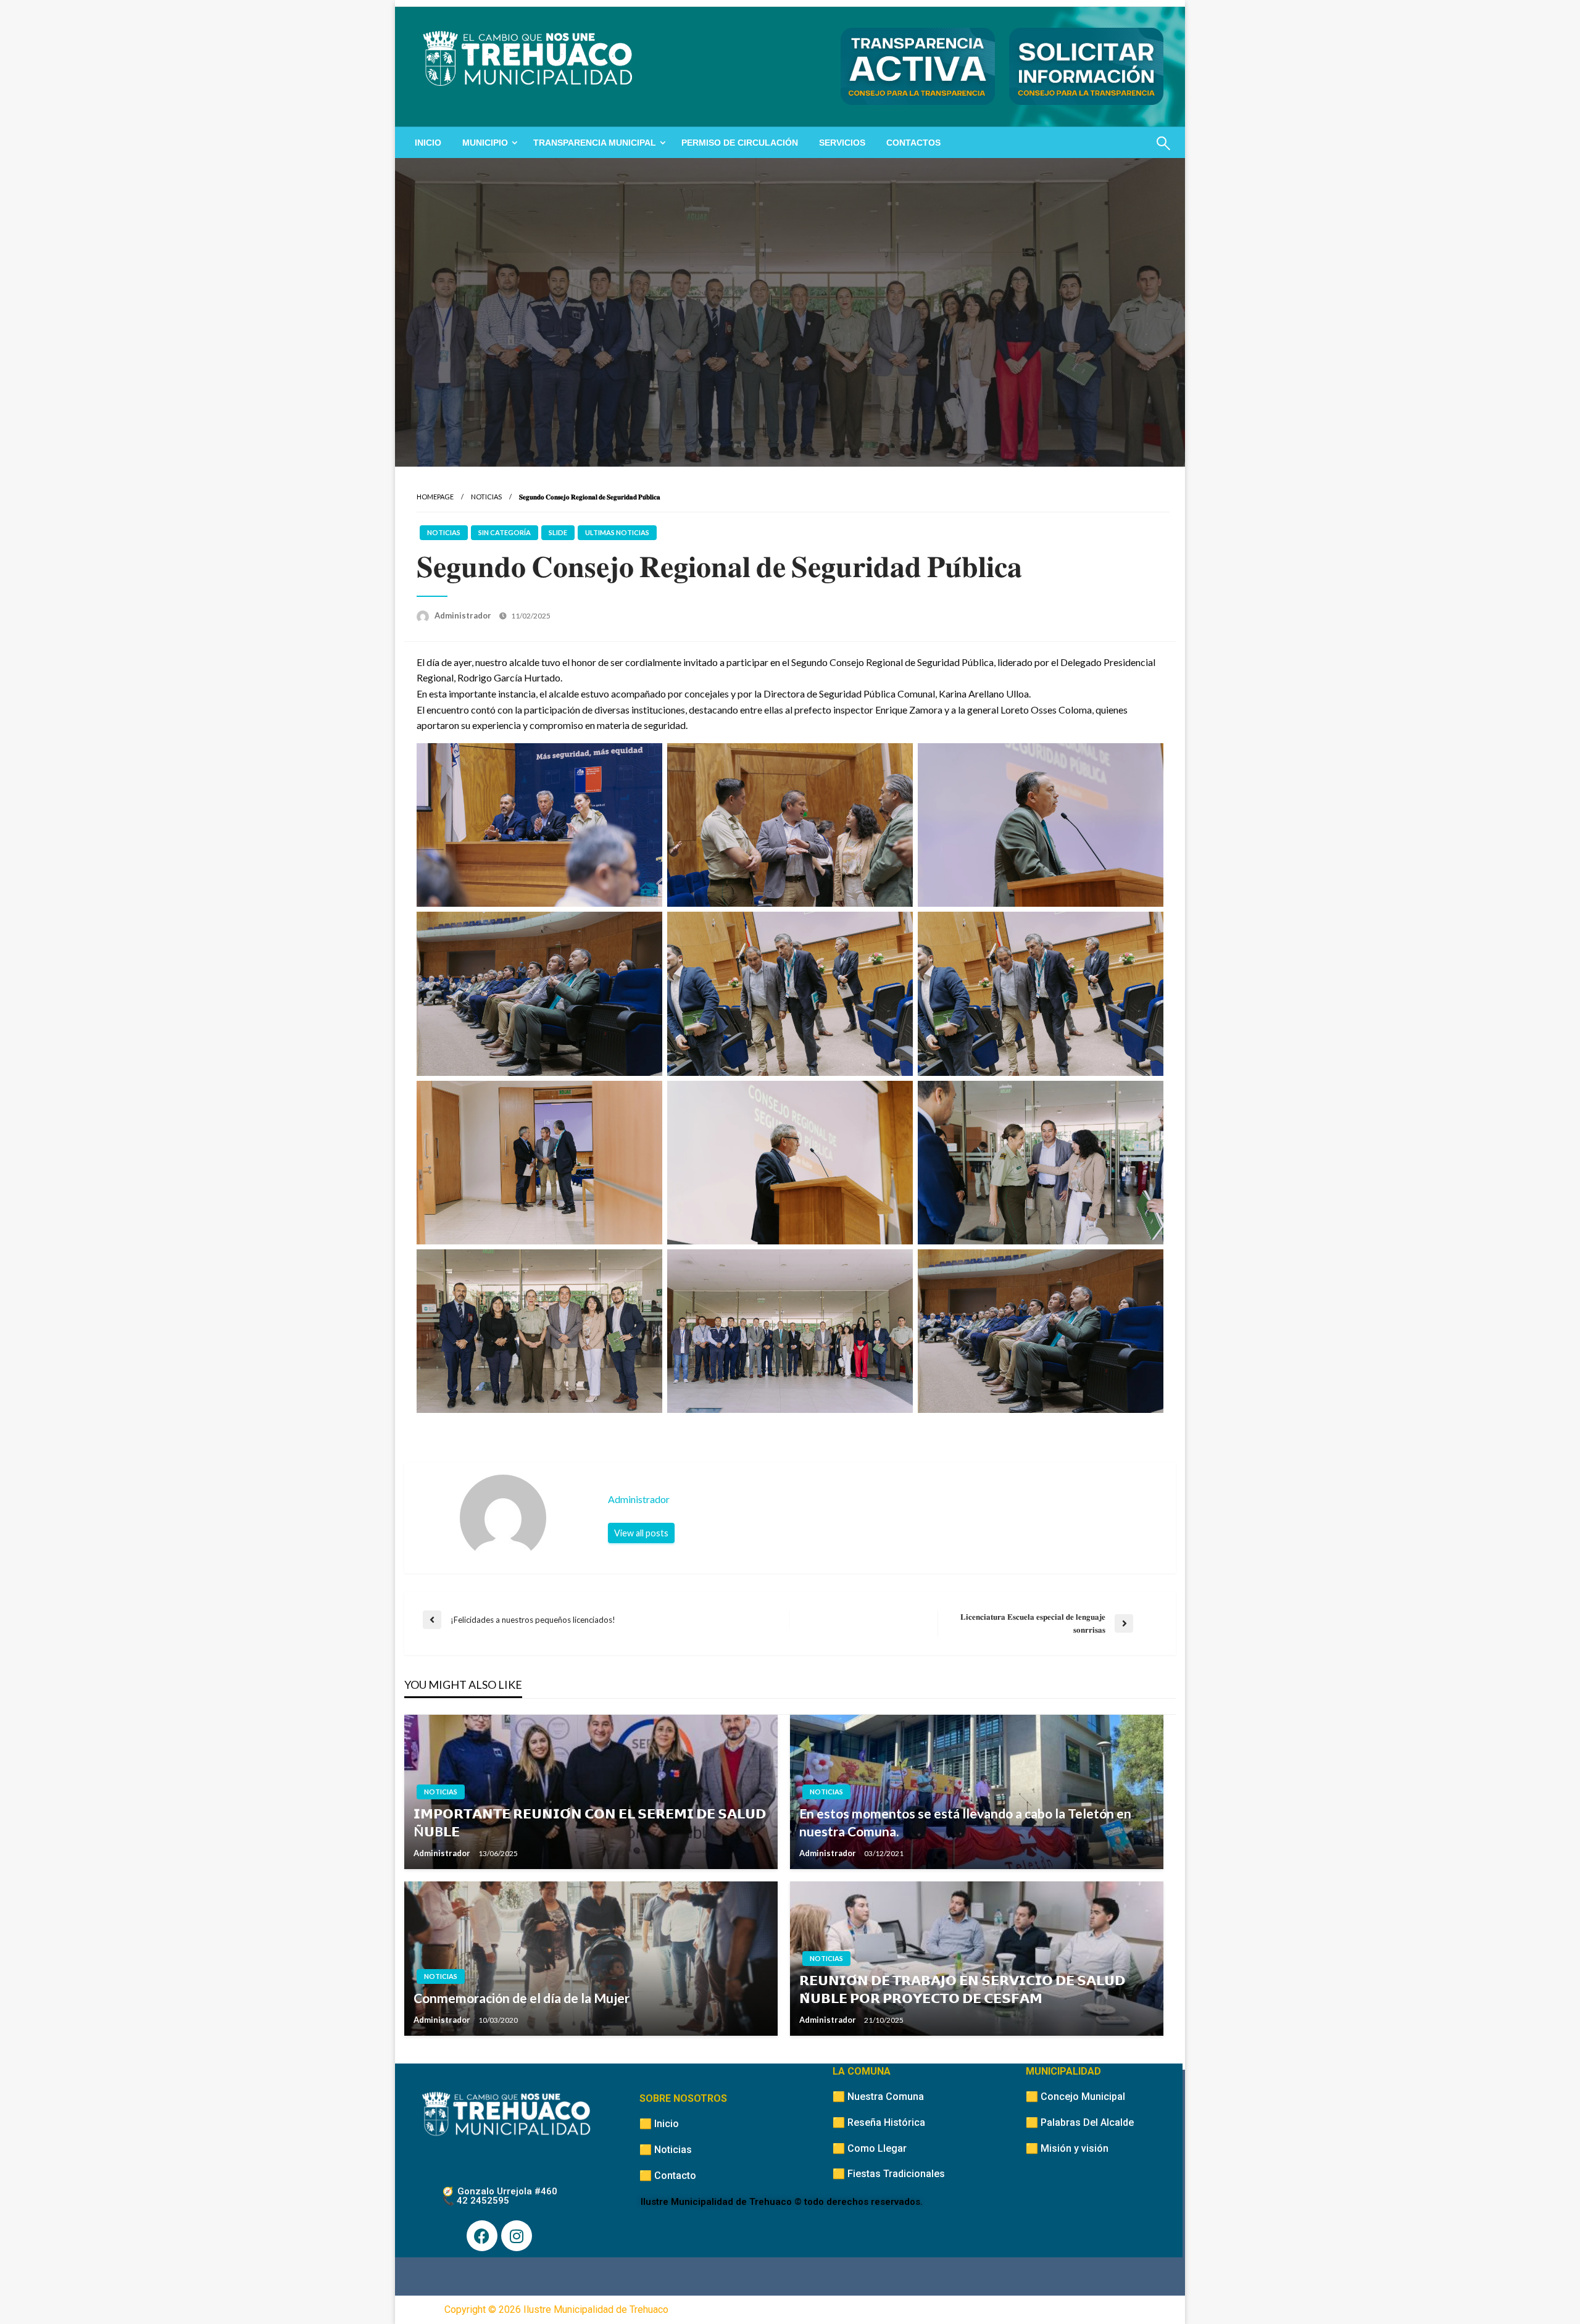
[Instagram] (517, 2236)
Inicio (428, 143)
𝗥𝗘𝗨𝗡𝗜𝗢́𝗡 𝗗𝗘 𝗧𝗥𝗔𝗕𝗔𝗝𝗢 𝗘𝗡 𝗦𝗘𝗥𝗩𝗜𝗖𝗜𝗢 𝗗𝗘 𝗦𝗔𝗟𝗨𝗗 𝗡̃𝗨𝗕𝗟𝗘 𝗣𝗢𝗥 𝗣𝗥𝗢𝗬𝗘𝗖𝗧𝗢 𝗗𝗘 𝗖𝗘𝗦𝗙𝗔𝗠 (962, 1989)
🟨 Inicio (659, 2124)
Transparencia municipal (595, 143)
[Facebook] (482, 2236)
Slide (558, 532)
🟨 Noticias (666, 2150)
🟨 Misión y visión (1067, 2148)
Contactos (913, 143)
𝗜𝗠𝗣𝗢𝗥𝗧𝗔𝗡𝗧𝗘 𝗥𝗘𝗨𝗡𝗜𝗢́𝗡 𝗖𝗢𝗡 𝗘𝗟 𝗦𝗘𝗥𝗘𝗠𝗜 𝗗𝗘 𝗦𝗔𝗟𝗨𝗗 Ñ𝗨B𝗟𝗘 (590, 1822)
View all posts (641, 1533)
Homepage (435, 497)
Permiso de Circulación (740, 143)
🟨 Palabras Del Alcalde (1080, 2122)
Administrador (464, 615)
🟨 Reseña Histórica (879, 2122)
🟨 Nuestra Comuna (878, 2097)
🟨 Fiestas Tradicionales (889, 2174)
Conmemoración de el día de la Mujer (522, 1998)
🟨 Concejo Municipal (1075, 2097)
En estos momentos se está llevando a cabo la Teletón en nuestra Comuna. (965, 1822)
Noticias (486, 497)
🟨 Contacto (668, 2176)
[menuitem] (428, 143)
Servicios (842, 143)
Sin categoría (505, 532)
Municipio (485, 143)
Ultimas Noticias (617, 532)
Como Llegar (877, 2148)
